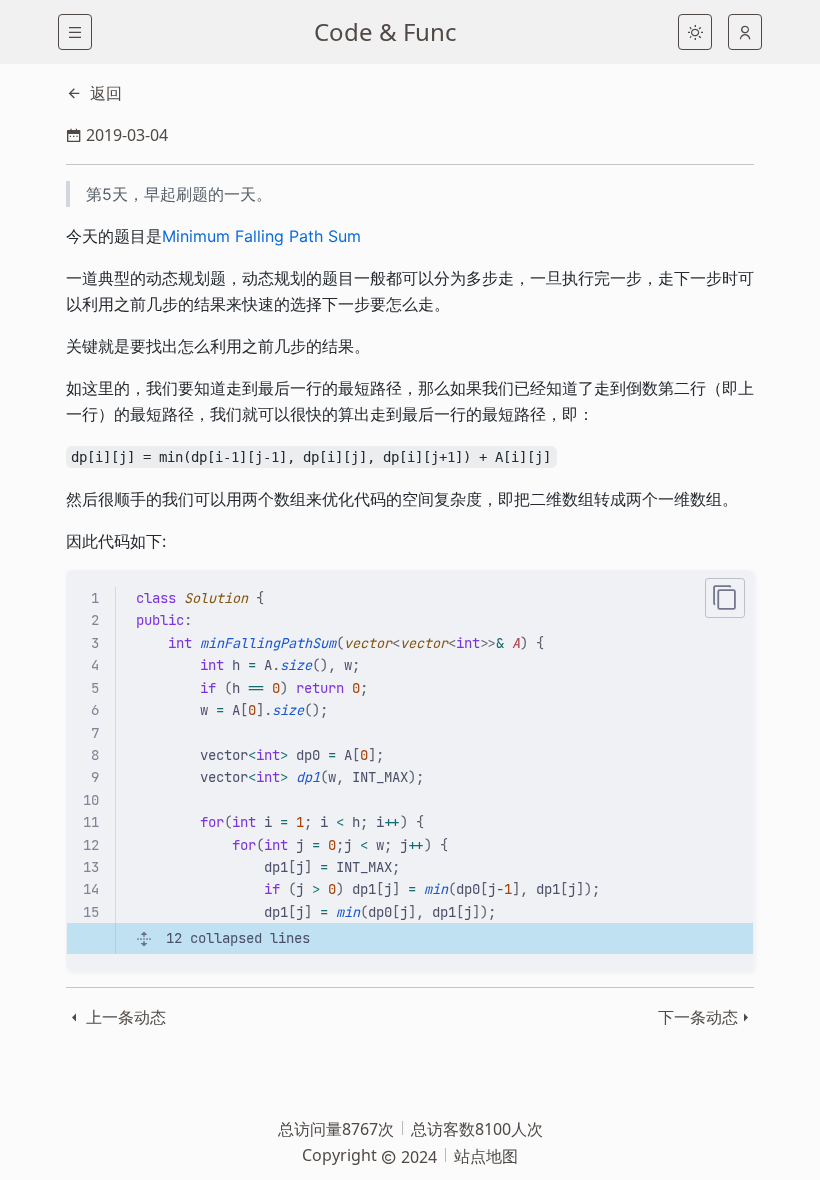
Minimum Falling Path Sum (261, 236)
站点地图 (486, 1156)
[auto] (745, 32)
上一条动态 (124, 1017)
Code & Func (385, 31)
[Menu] (75, 32)
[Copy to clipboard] (725, 598)
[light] (695, 32)
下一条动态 (698, 1017)
